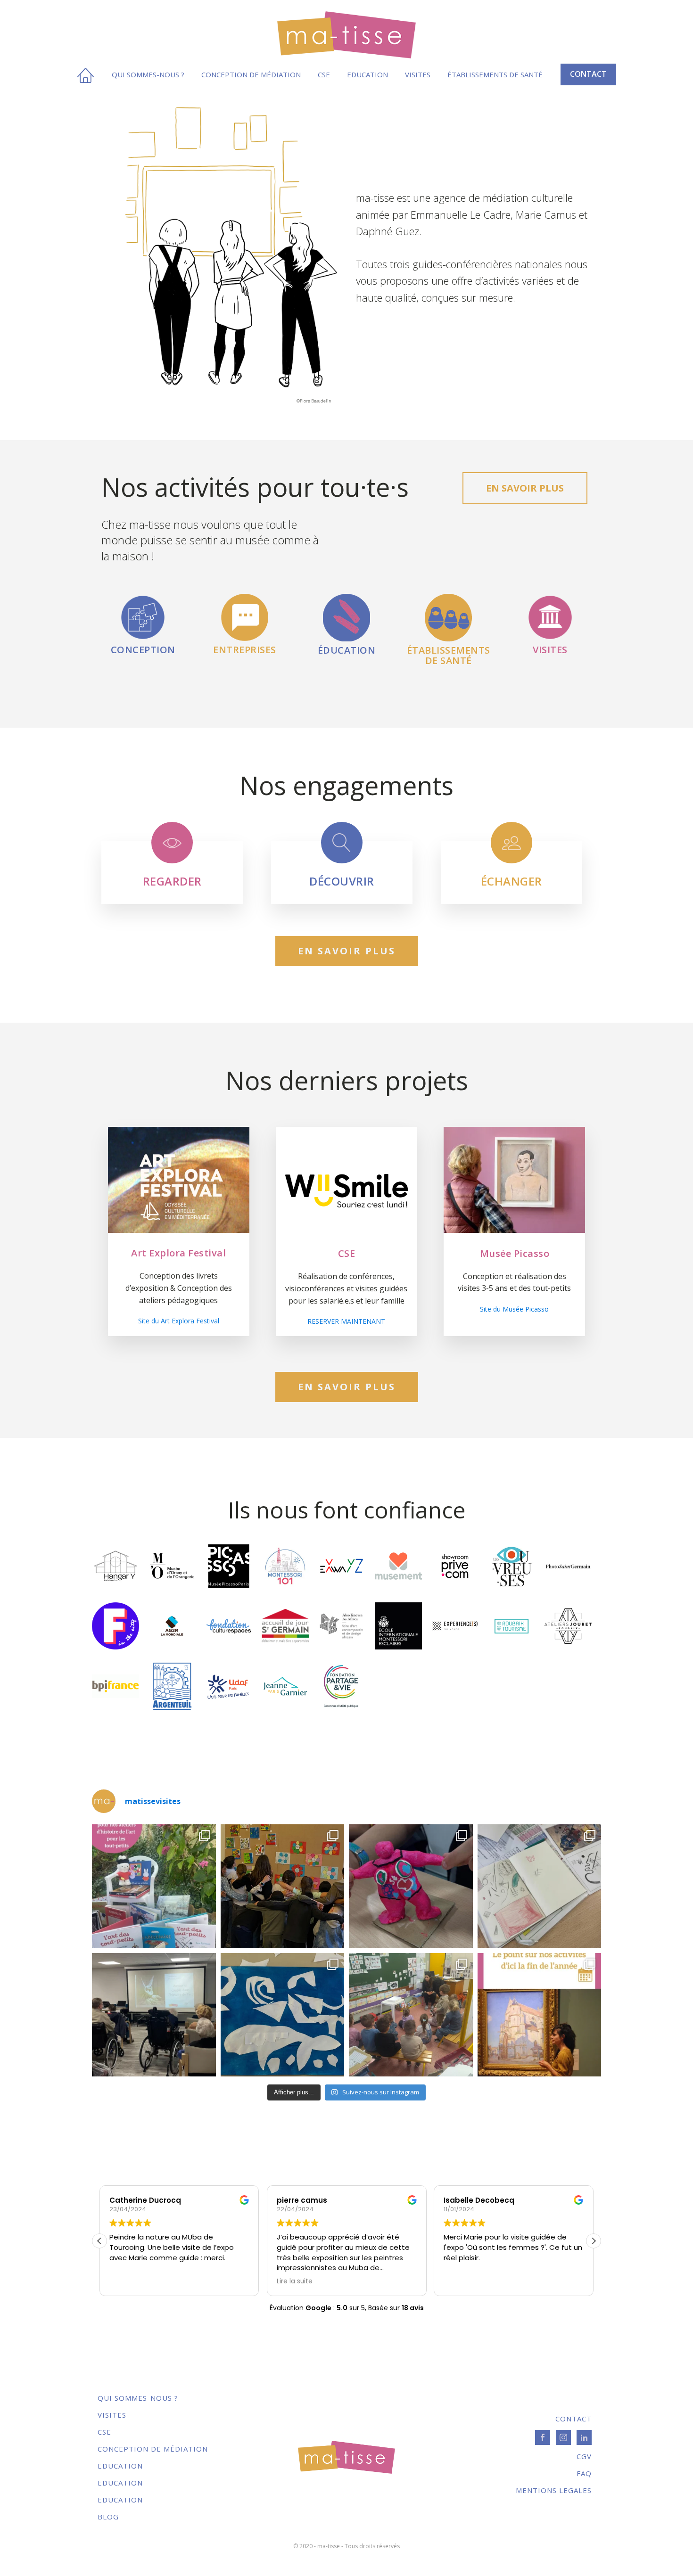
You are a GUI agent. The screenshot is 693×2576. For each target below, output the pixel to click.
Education (367, 74)
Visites (418, 74)
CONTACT (588, 74)
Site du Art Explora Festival (179, 1321)
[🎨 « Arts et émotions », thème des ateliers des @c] (540, 1886)
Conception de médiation (251, 74)
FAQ (584, 2473)
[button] (594, 2241)
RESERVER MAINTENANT (346, 1321)
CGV (584, 2456)
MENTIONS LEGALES (554, 2490)
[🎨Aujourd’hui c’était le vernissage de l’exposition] (283, 1886)
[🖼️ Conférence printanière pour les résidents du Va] (154, 2015)
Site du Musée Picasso (514, 1309)
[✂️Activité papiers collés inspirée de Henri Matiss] (283, 2015)
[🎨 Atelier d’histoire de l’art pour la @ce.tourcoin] (411, 1886)
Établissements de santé (495, 74)
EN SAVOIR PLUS (525, 488)
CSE (324, 74)
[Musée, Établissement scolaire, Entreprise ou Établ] (540, 2015)
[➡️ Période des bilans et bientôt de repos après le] (154, 1886)
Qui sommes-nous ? (148, 74)
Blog (108, 2517)
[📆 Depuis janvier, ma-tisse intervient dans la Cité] (411, 2015)
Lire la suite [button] (295, 2281)
